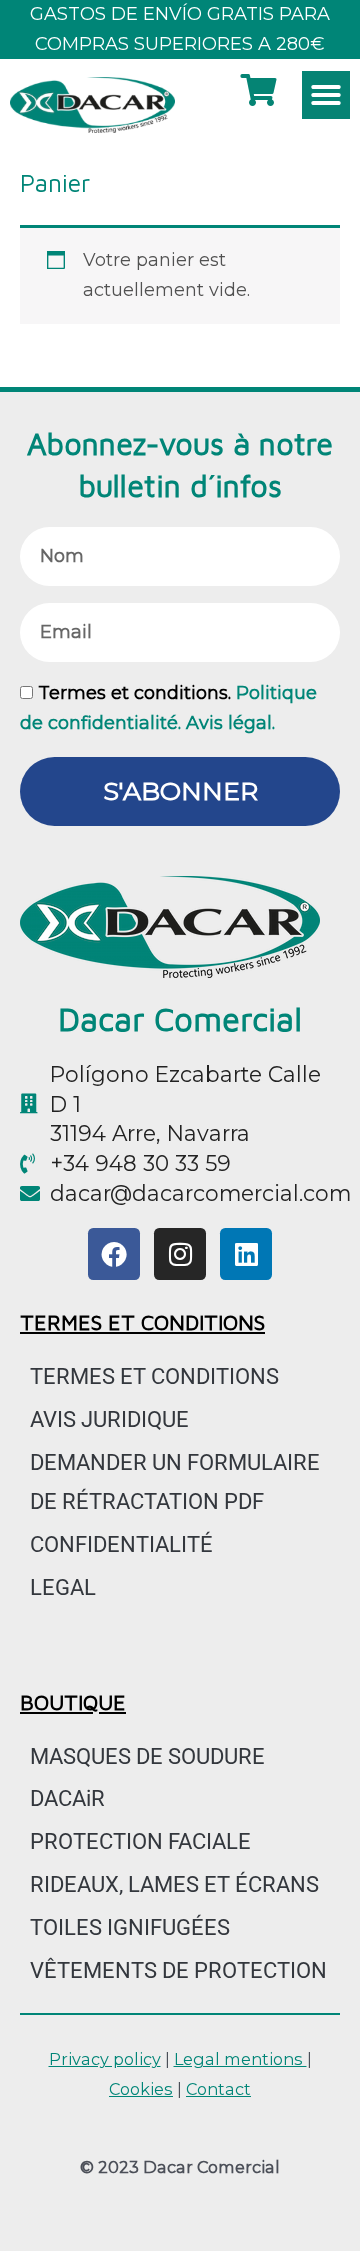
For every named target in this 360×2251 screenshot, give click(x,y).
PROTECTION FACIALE (140, 1841)
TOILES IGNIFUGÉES (130, 1927)
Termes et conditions (154, 1376)
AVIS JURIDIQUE (109, 1419)
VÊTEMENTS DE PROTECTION (178, 1970)
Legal (63, 1587)
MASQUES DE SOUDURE (147, 1756)
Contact (218, 2089)
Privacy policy (105, 2059)
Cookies (141, 2089)
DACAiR (67, 1798)
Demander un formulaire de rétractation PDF (175, 1482)
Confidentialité (121, 1544)
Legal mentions (240, 2059)
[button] (326, 95)
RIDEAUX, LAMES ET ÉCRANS (174, 1884)
